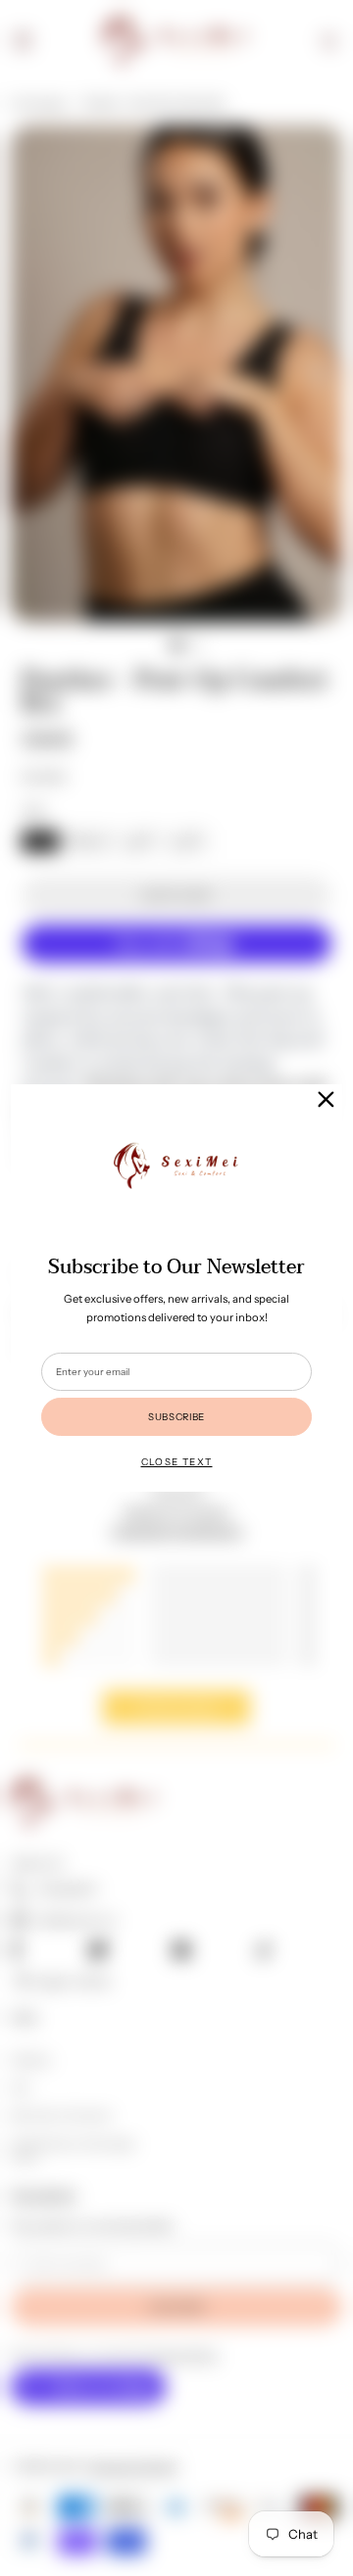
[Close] (326, 1099)
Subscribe (176, 1416)
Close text (177, 1461)
